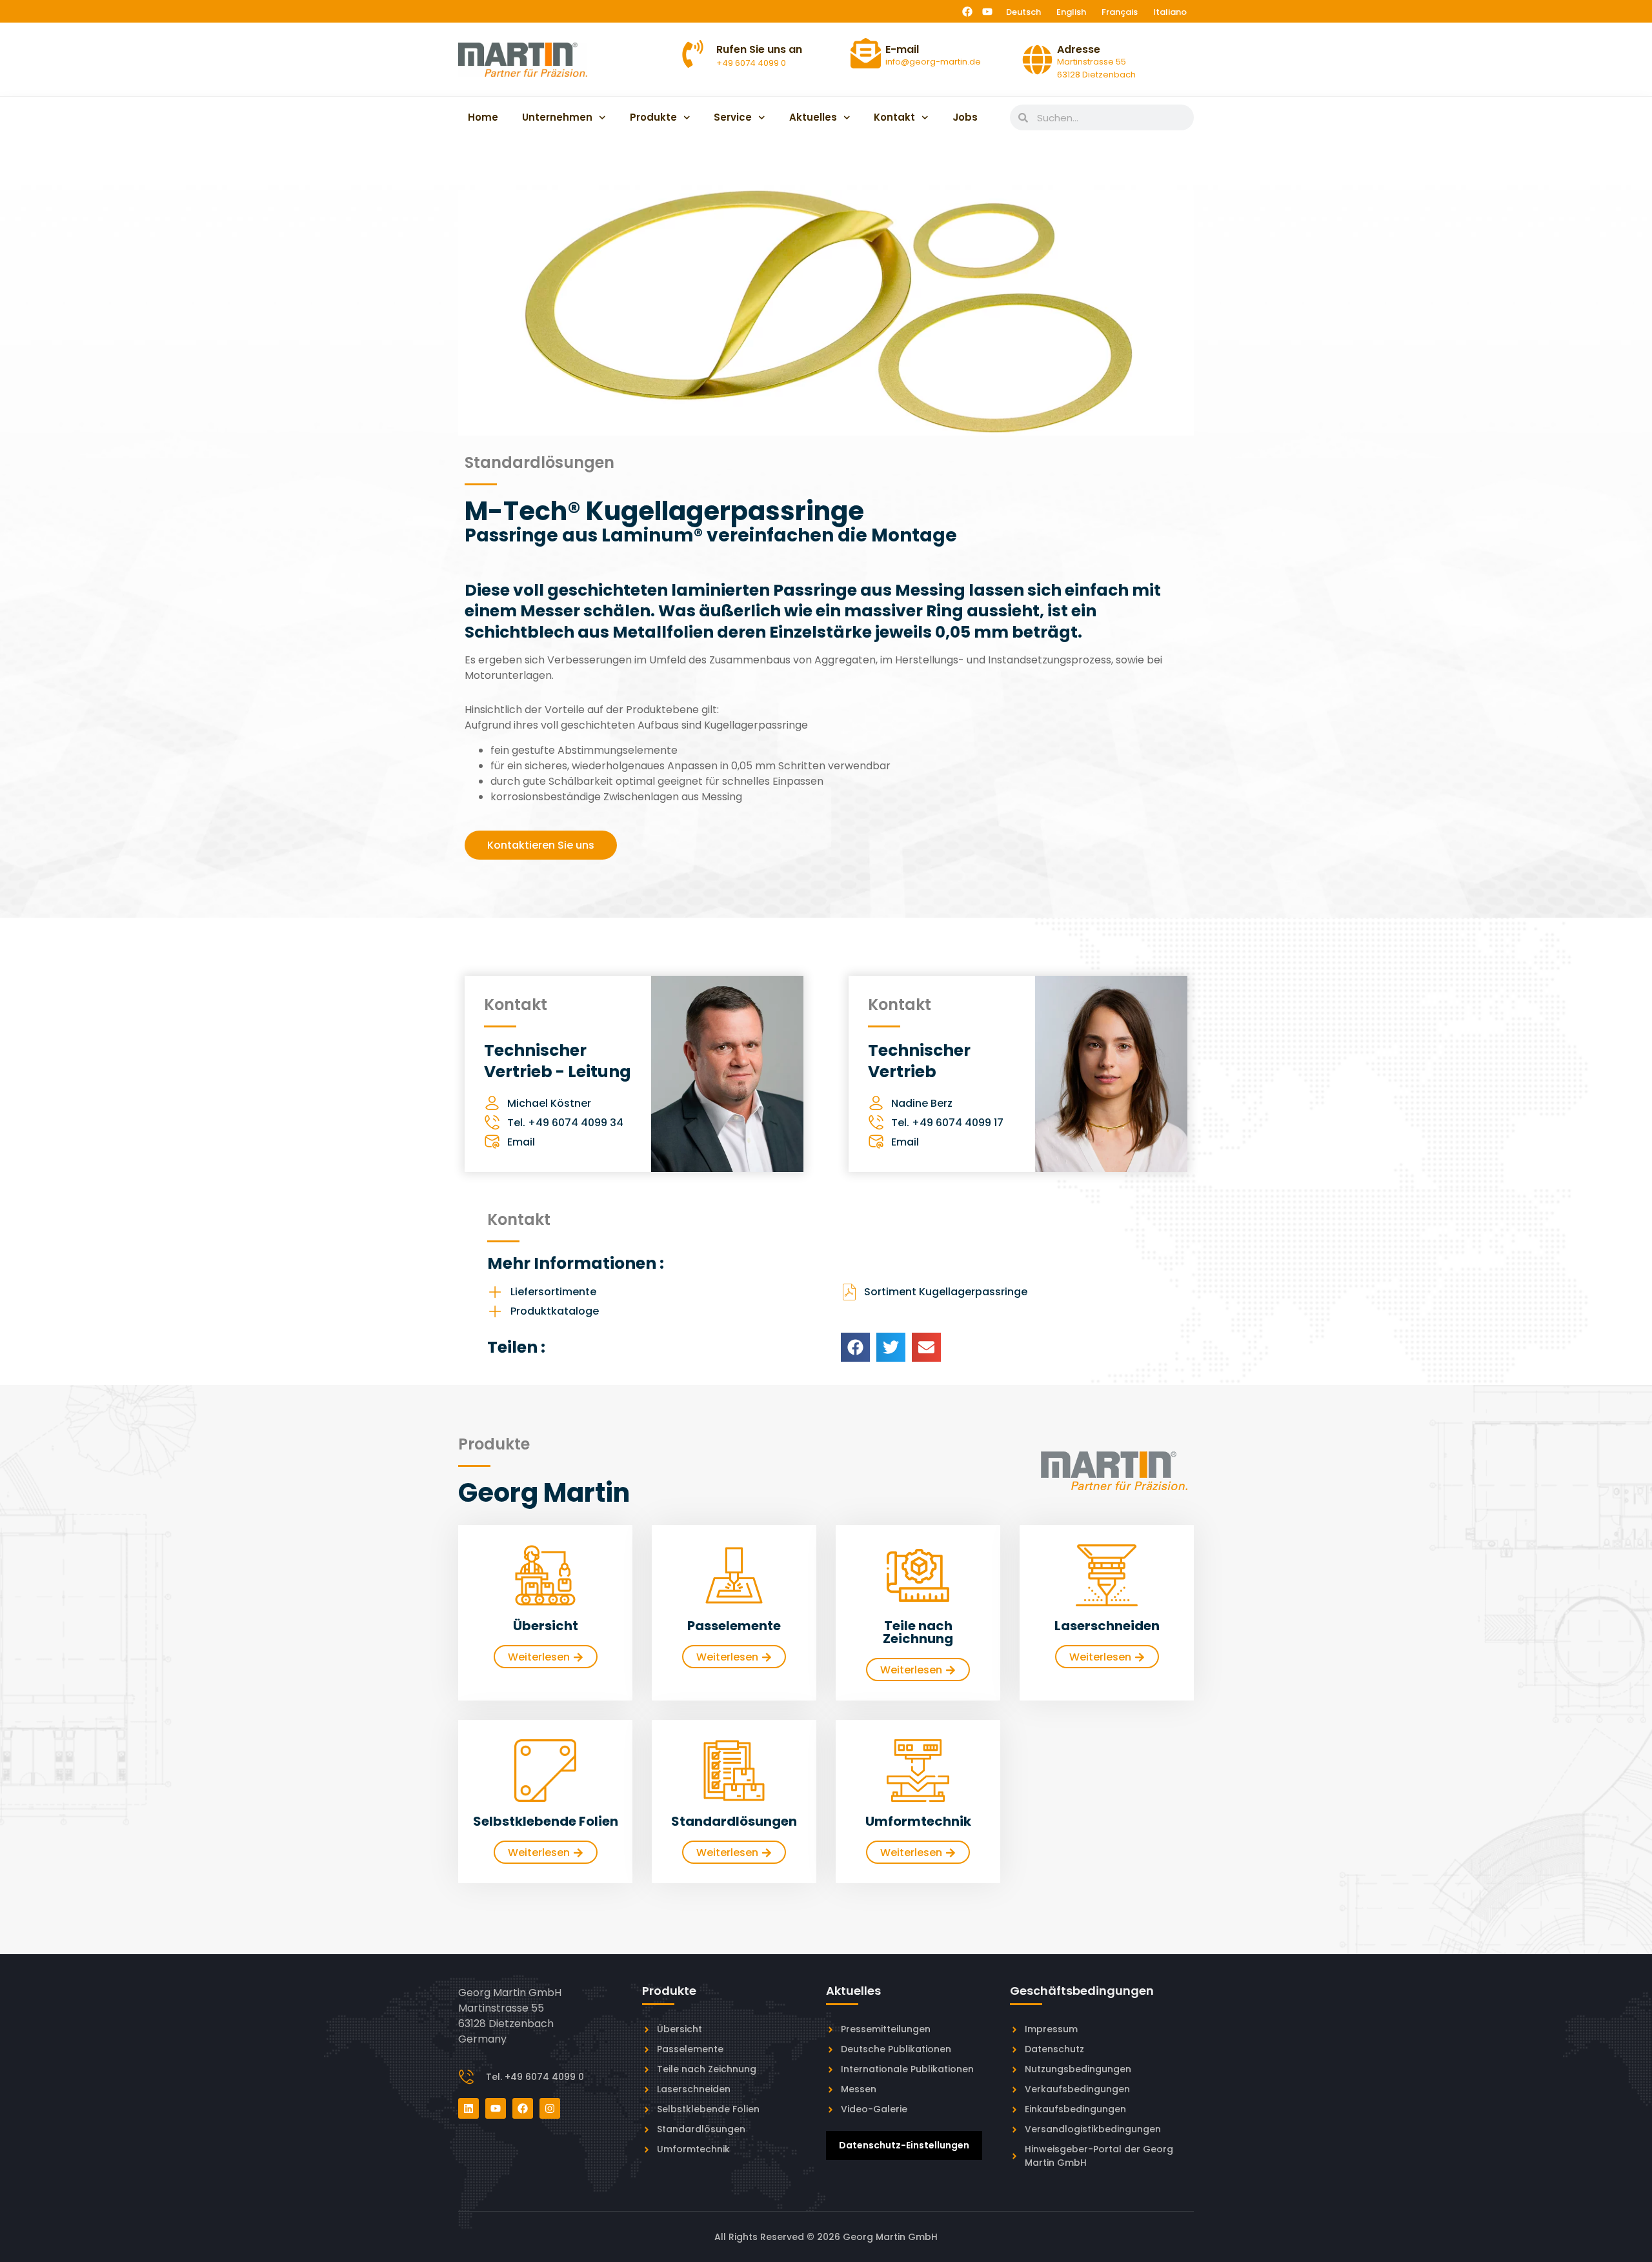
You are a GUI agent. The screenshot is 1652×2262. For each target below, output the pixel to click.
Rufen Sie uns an (759, 49)
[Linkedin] (468, 2108)
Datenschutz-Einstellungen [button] (904, 2145)
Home (483, 117)
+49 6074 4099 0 (751, 63)
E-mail (902, 49)
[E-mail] (866, 53)
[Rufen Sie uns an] (693, 54)
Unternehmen (557, 117)
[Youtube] (987, 12)
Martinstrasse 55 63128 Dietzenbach (1096, 68)
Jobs (965, 117)
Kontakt (894, 117)
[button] (855, 1347)
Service (733, 117)
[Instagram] (550, 2108)
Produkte (653, 117)
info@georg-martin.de (933, 62)
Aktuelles (813, 117)
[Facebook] (967, 12)
